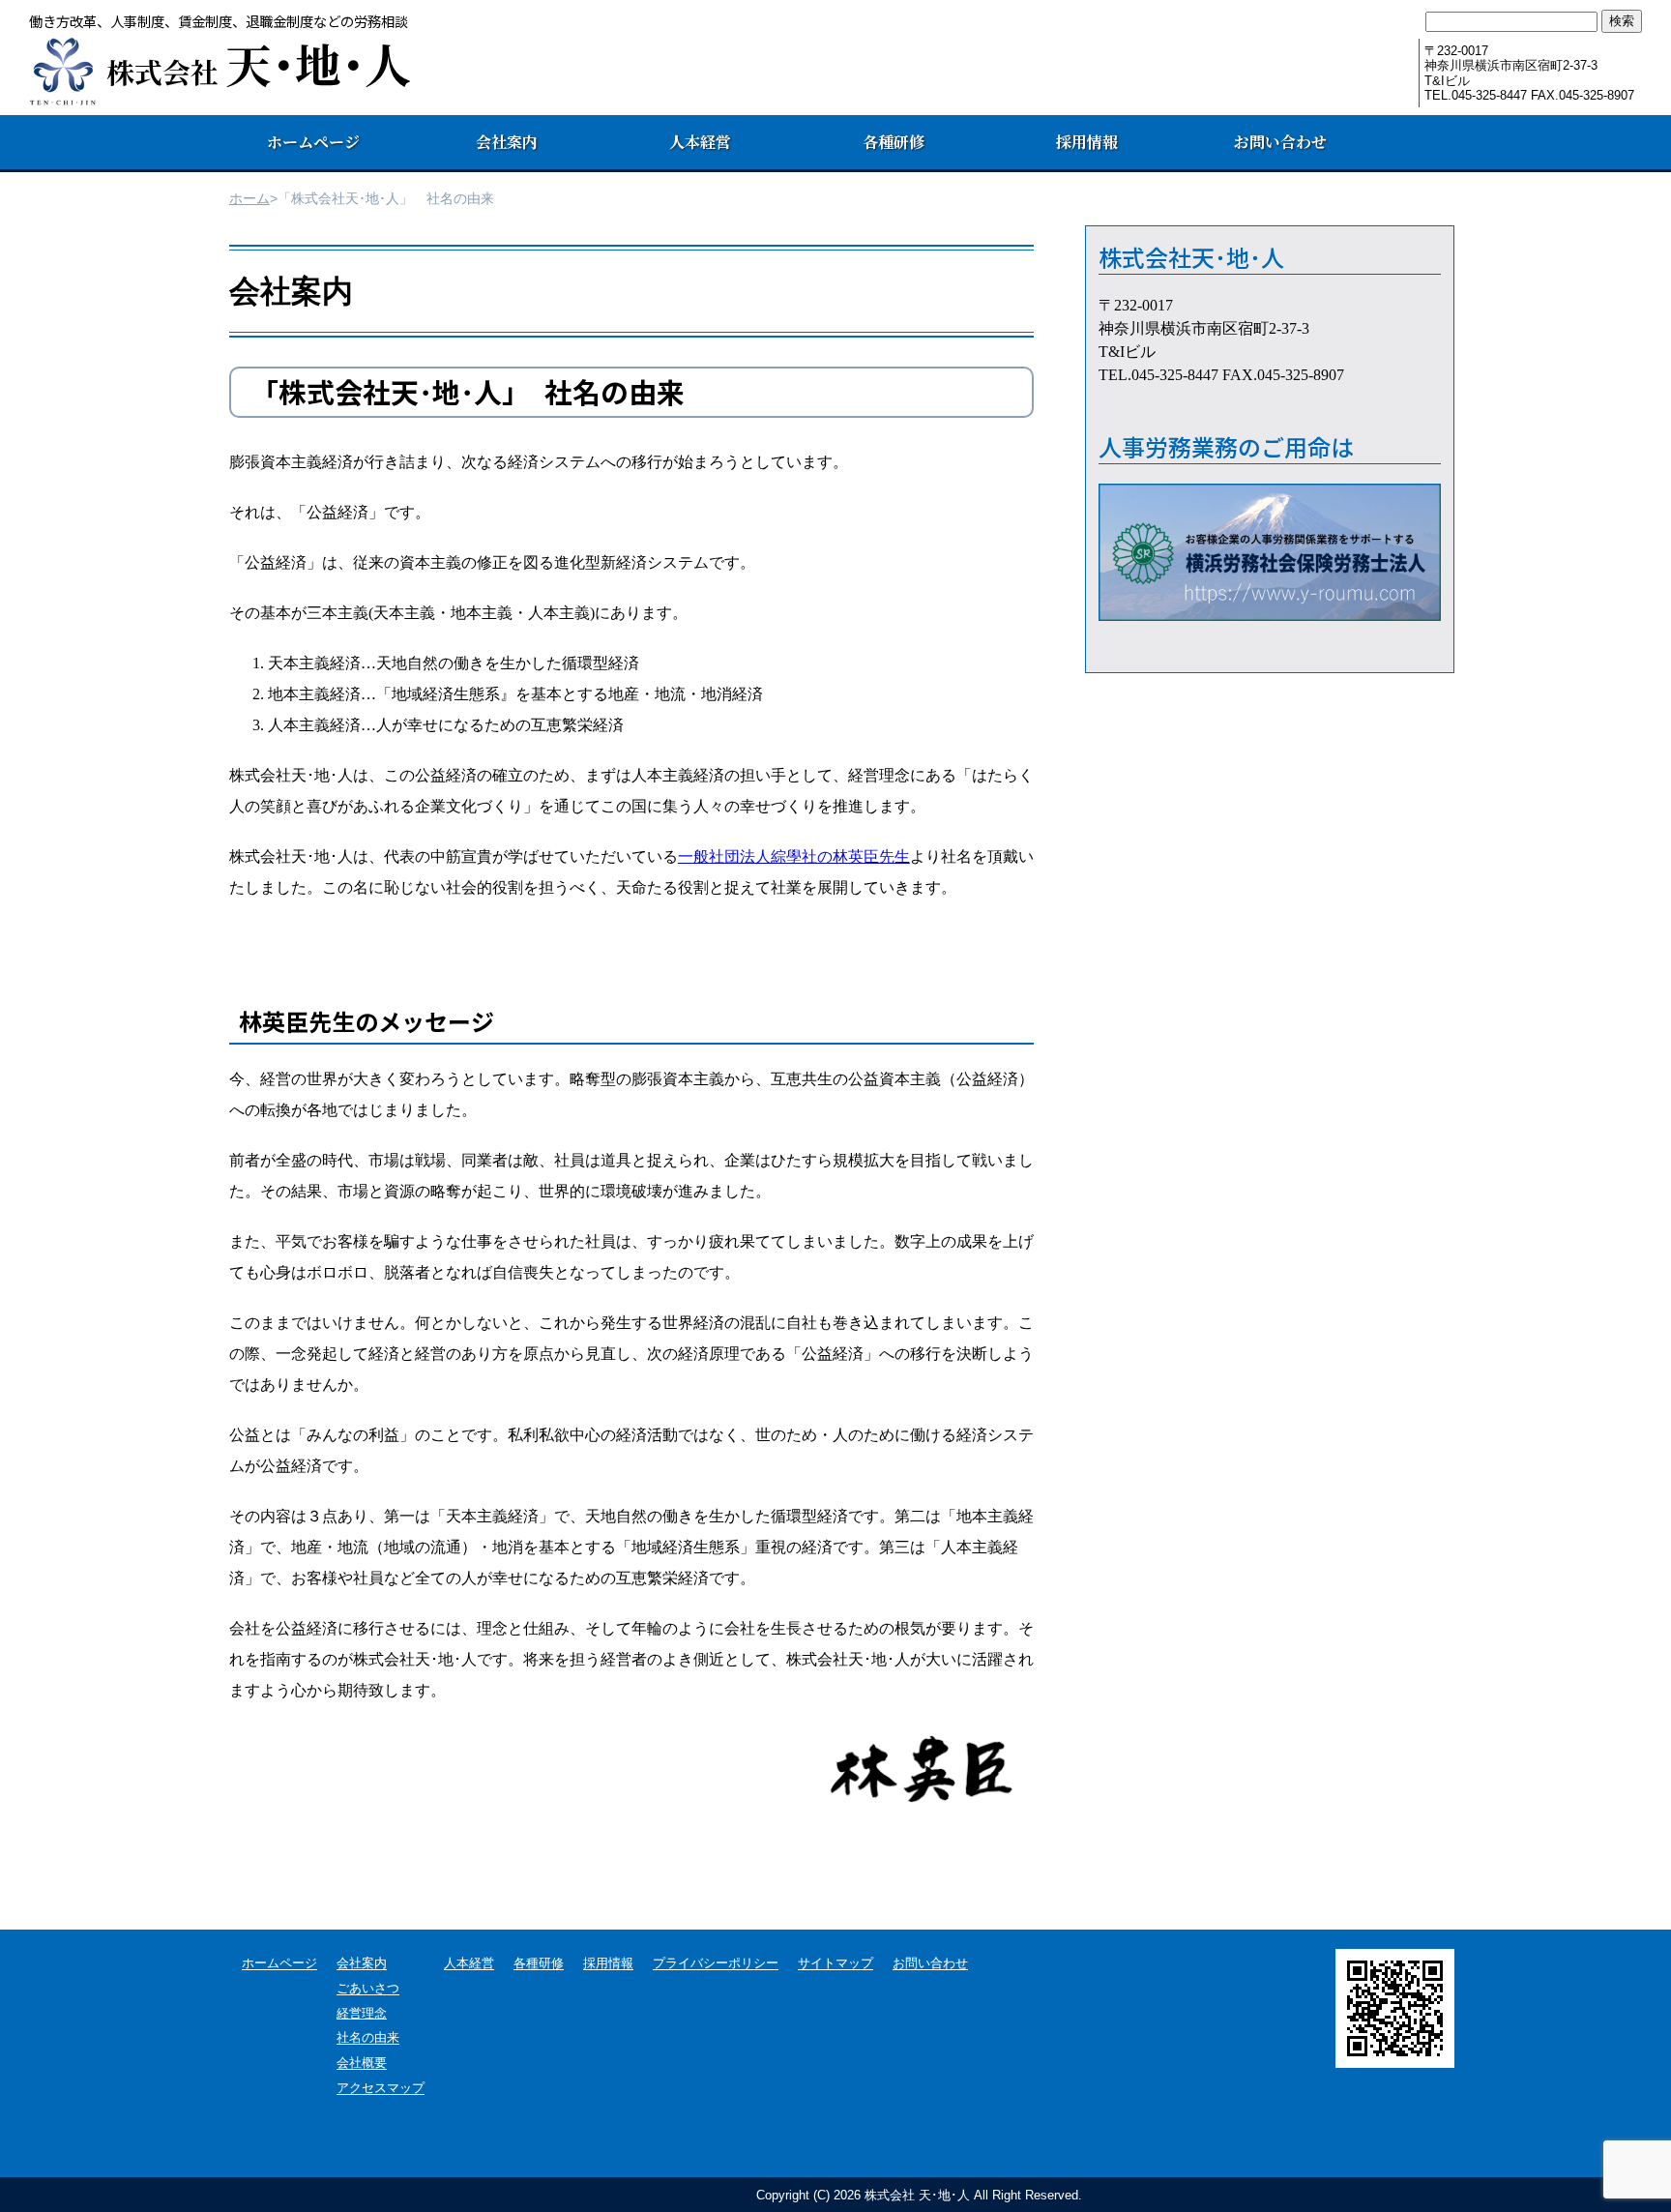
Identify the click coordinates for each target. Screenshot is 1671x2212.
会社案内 (362, 1964)
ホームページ (313, 142)
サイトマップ (835, 1964)
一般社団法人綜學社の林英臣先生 (794, 856)
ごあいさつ (368, 1989)
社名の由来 (368, 2038)
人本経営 (700, 142)
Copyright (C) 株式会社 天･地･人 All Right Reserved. (919, 2195)
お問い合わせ (1280, 142)
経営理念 (362, 2014)
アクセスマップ (381, 2089)
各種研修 (894, 142)
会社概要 (362, 2064)
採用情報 (1087, 142)
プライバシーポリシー (716, 1964)
